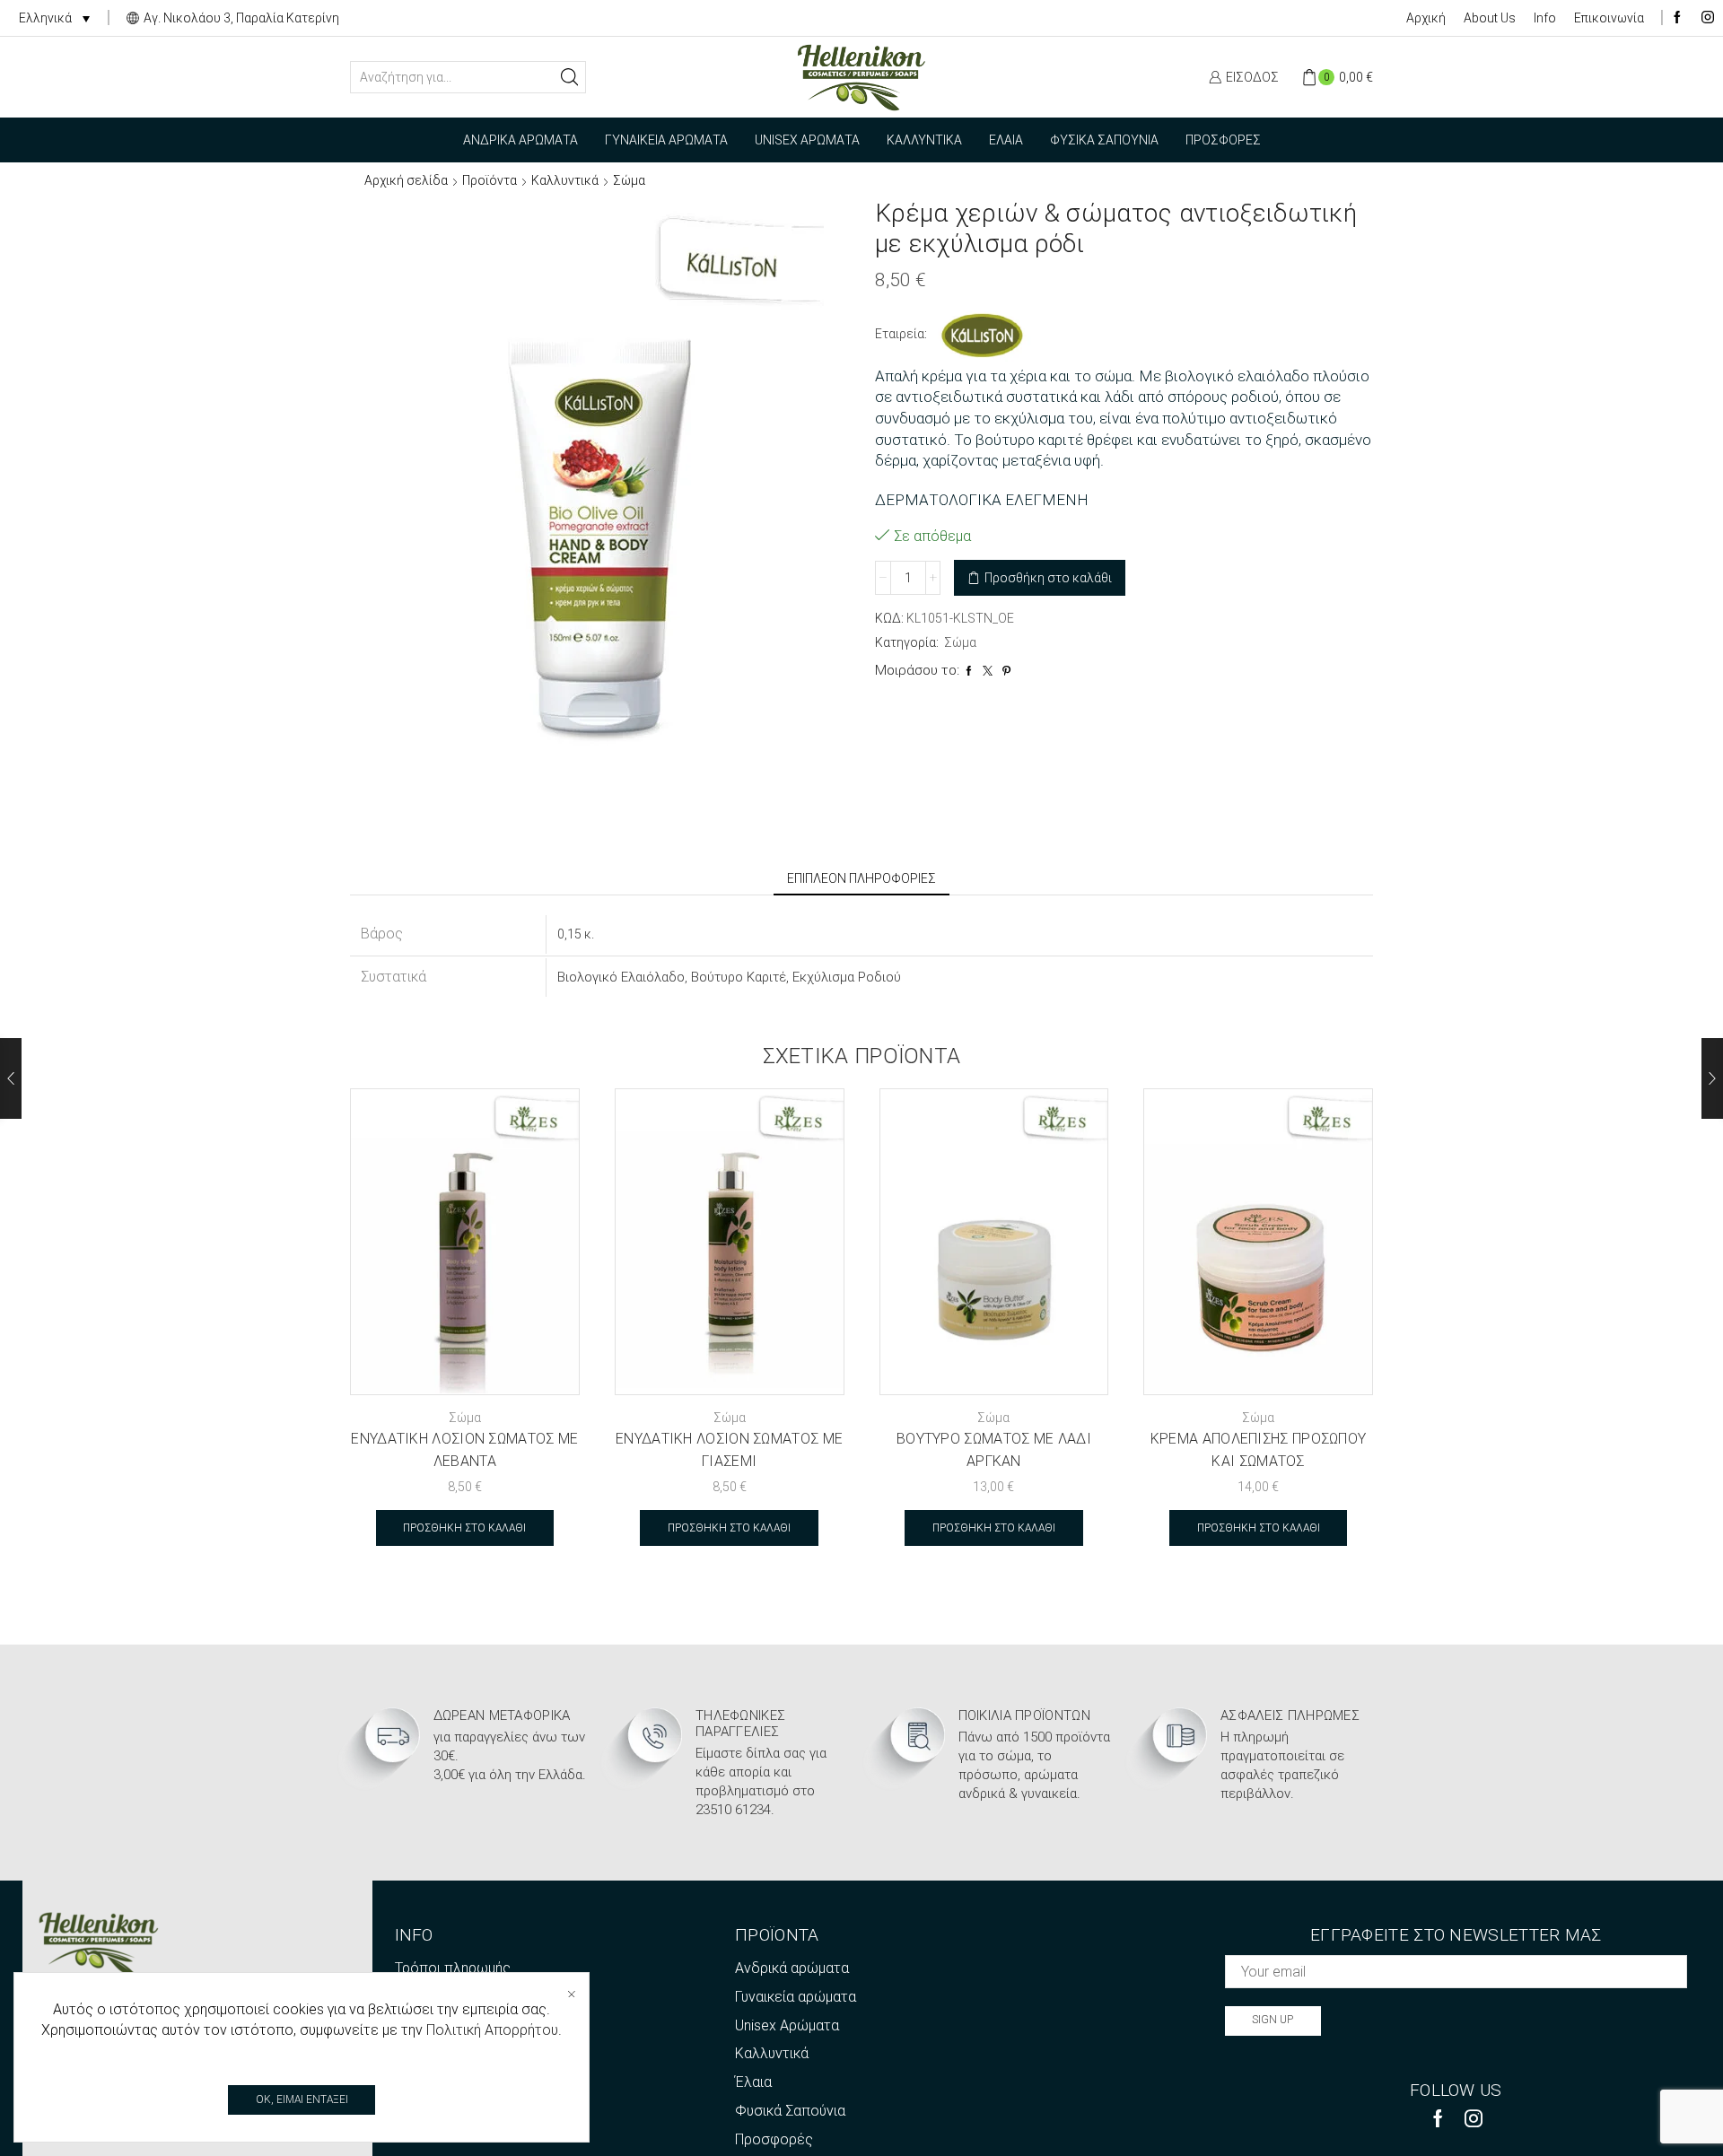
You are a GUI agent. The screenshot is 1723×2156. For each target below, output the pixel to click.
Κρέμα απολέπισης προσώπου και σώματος (1259, 1450)
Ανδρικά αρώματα (520, 140)
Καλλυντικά (924, 140)
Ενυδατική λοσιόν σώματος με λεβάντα (464, 1450)
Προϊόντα (490, 180)
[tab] (861, 878)
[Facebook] (1677, 18)
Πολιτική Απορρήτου (492, 2030)
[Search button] (570, 77)
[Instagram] (1708, 18)
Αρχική (1426, 18)
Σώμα (629, 180)
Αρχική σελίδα (406, 180)
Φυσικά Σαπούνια (1104, 140)
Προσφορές (1223, 140)
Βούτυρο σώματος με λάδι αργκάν (994, 1450)
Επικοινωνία (1609, 18)
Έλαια (1006, 140)
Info (1545, 18)
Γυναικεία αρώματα (666, 140)
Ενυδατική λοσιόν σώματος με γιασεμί (729, 1450)
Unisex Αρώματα (807, 140)
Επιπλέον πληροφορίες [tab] (861, 878)
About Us (1490, 18)
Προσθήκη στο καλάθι (1048, 578)
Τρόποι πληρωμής (453, 1968)
